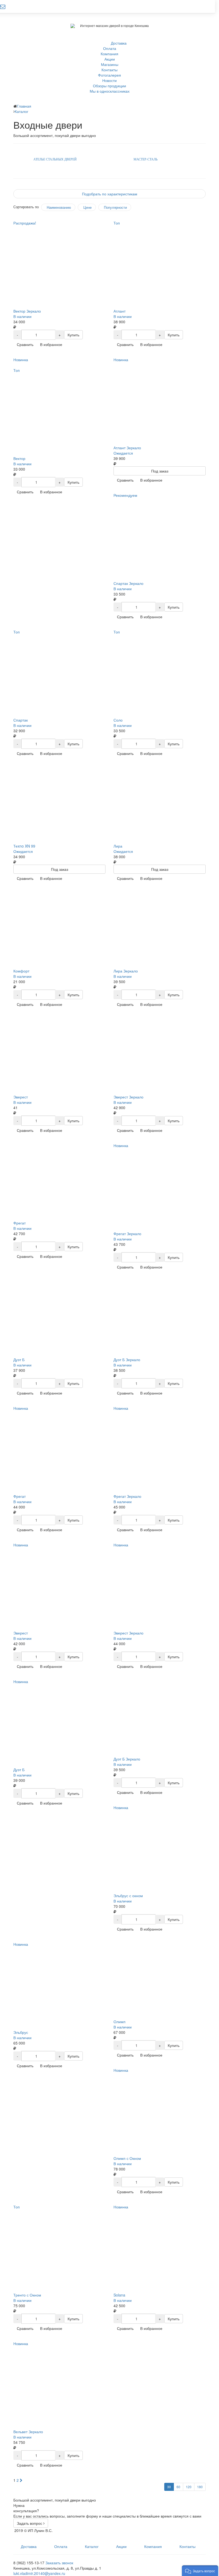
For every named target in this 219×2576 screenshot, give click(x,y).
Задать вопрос (30, 2523)
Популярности (115, 207)
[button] (200, 2571)
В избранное (51, 344)
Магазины (110, 64)
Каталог (92, 2546)
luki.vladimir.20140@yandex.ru (39, 2573)
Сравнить (25, 344)
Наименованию (59, 207)
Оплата (110, 48)
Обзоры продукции (109, 86)
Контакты (109, 70)
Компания (109, 54)
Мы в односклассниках (110, 91)
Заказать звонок (59, 2563)
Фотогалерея (109, 75)
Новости (109, 80)
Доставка (119, 43)
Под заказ (160, 471)
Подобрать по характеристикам (110, 194)
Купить (73, 335)
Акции (110, 59)
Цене (87, 207)
